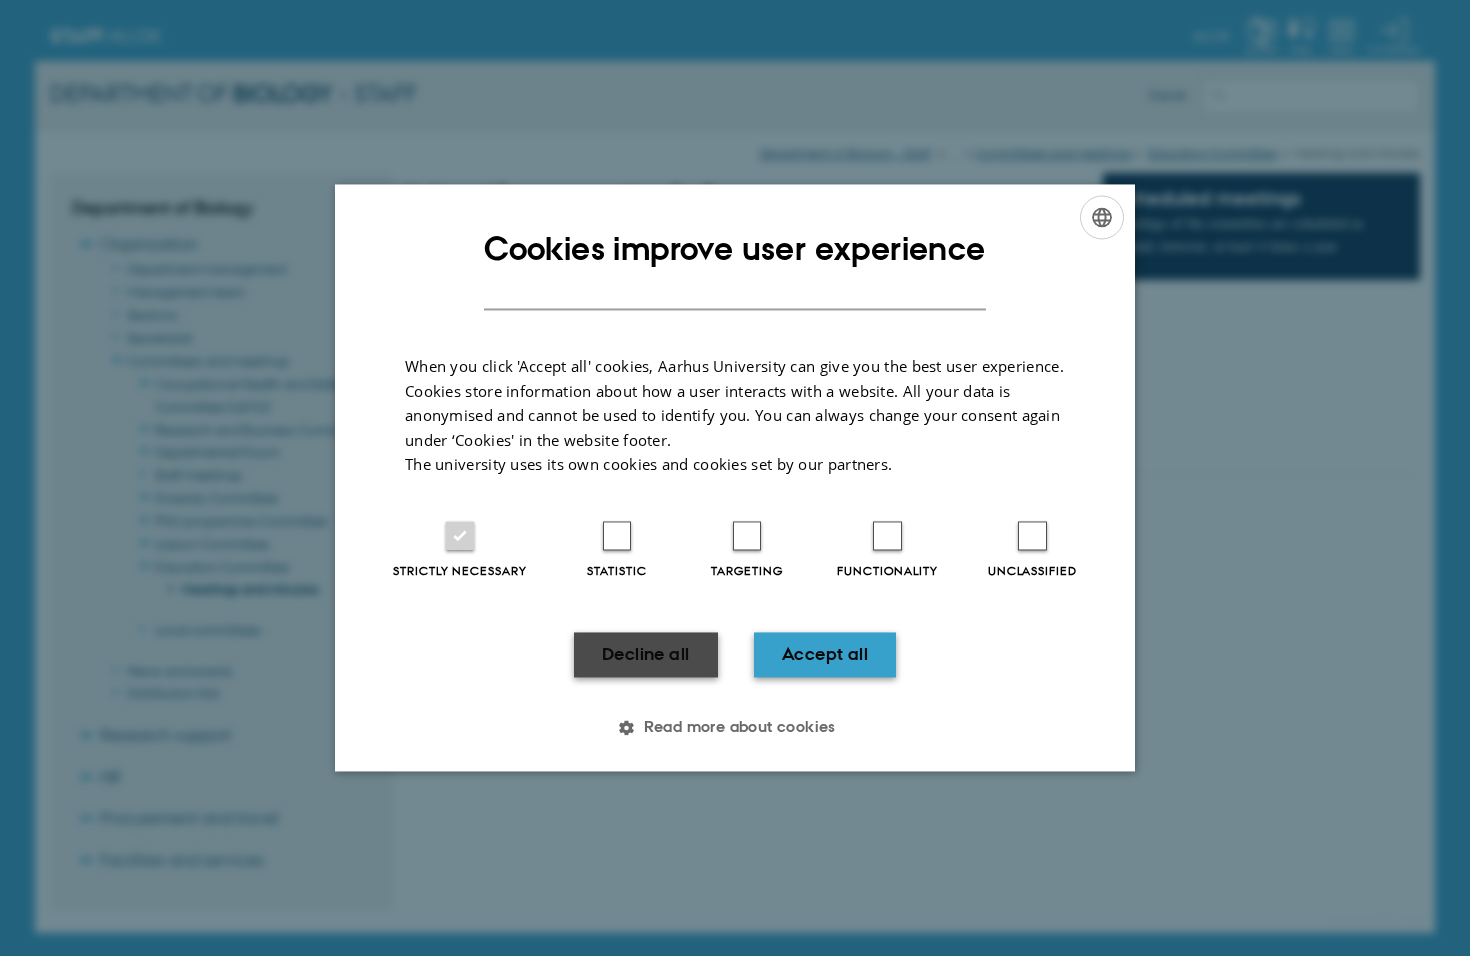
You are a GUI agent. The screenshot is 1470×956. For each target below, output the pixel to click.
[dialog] (735, 477)
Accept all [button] (825, 654)
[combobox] (1102, 217)
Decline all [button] (645, 654)
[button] (735, 728)
